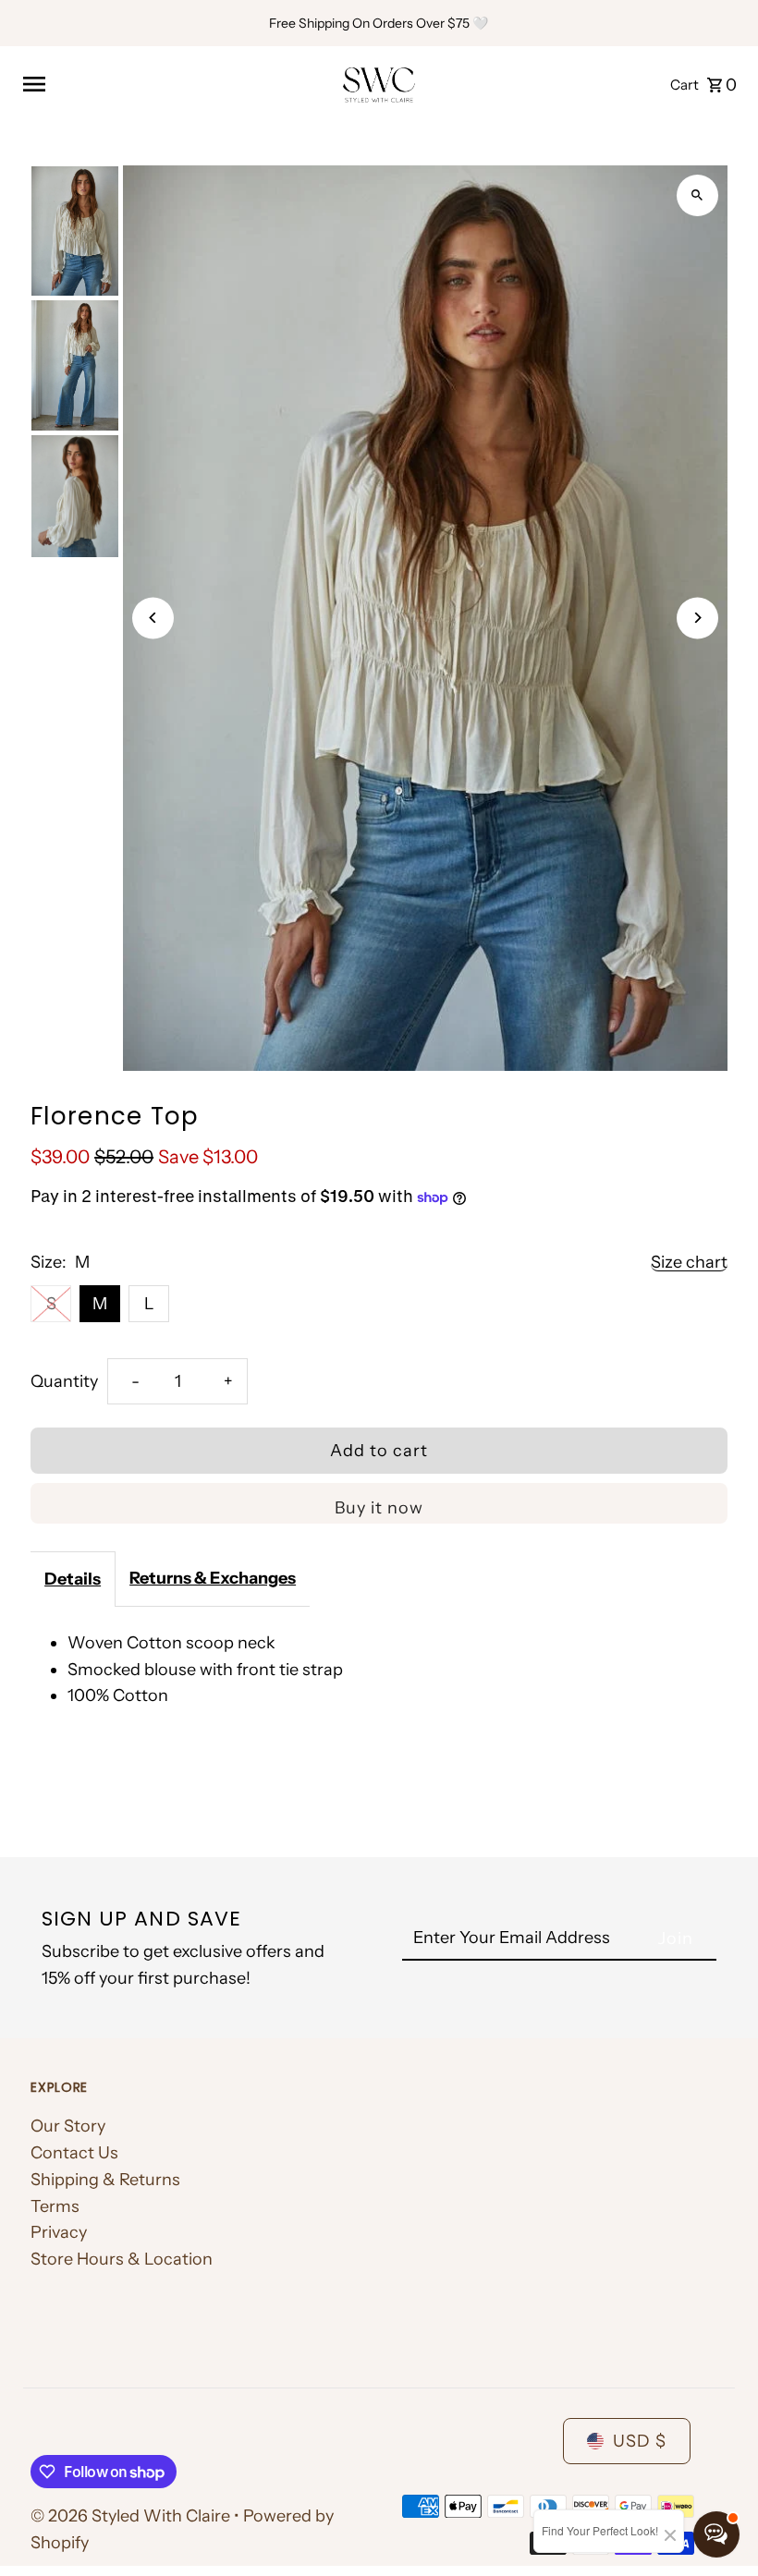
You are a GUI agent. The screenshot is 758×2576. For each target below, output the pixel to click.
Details (73, 1579)
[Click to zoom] (697, 195)
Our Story (68, 2126)
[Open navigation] (175, 84)
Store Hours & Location (122, 2259)
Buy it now (379, 1508)
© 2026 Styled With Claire (132, 2516)
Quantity (64, 1381)
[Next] (697, 618)
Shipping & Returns (105, 2180)
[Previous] (153, 618)
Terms (55, 2206)
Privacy (59, 2232)
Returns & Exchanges (213, 1578)
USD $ (640, 2441)
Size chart (689, 1263)
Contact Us (74, 2153)
